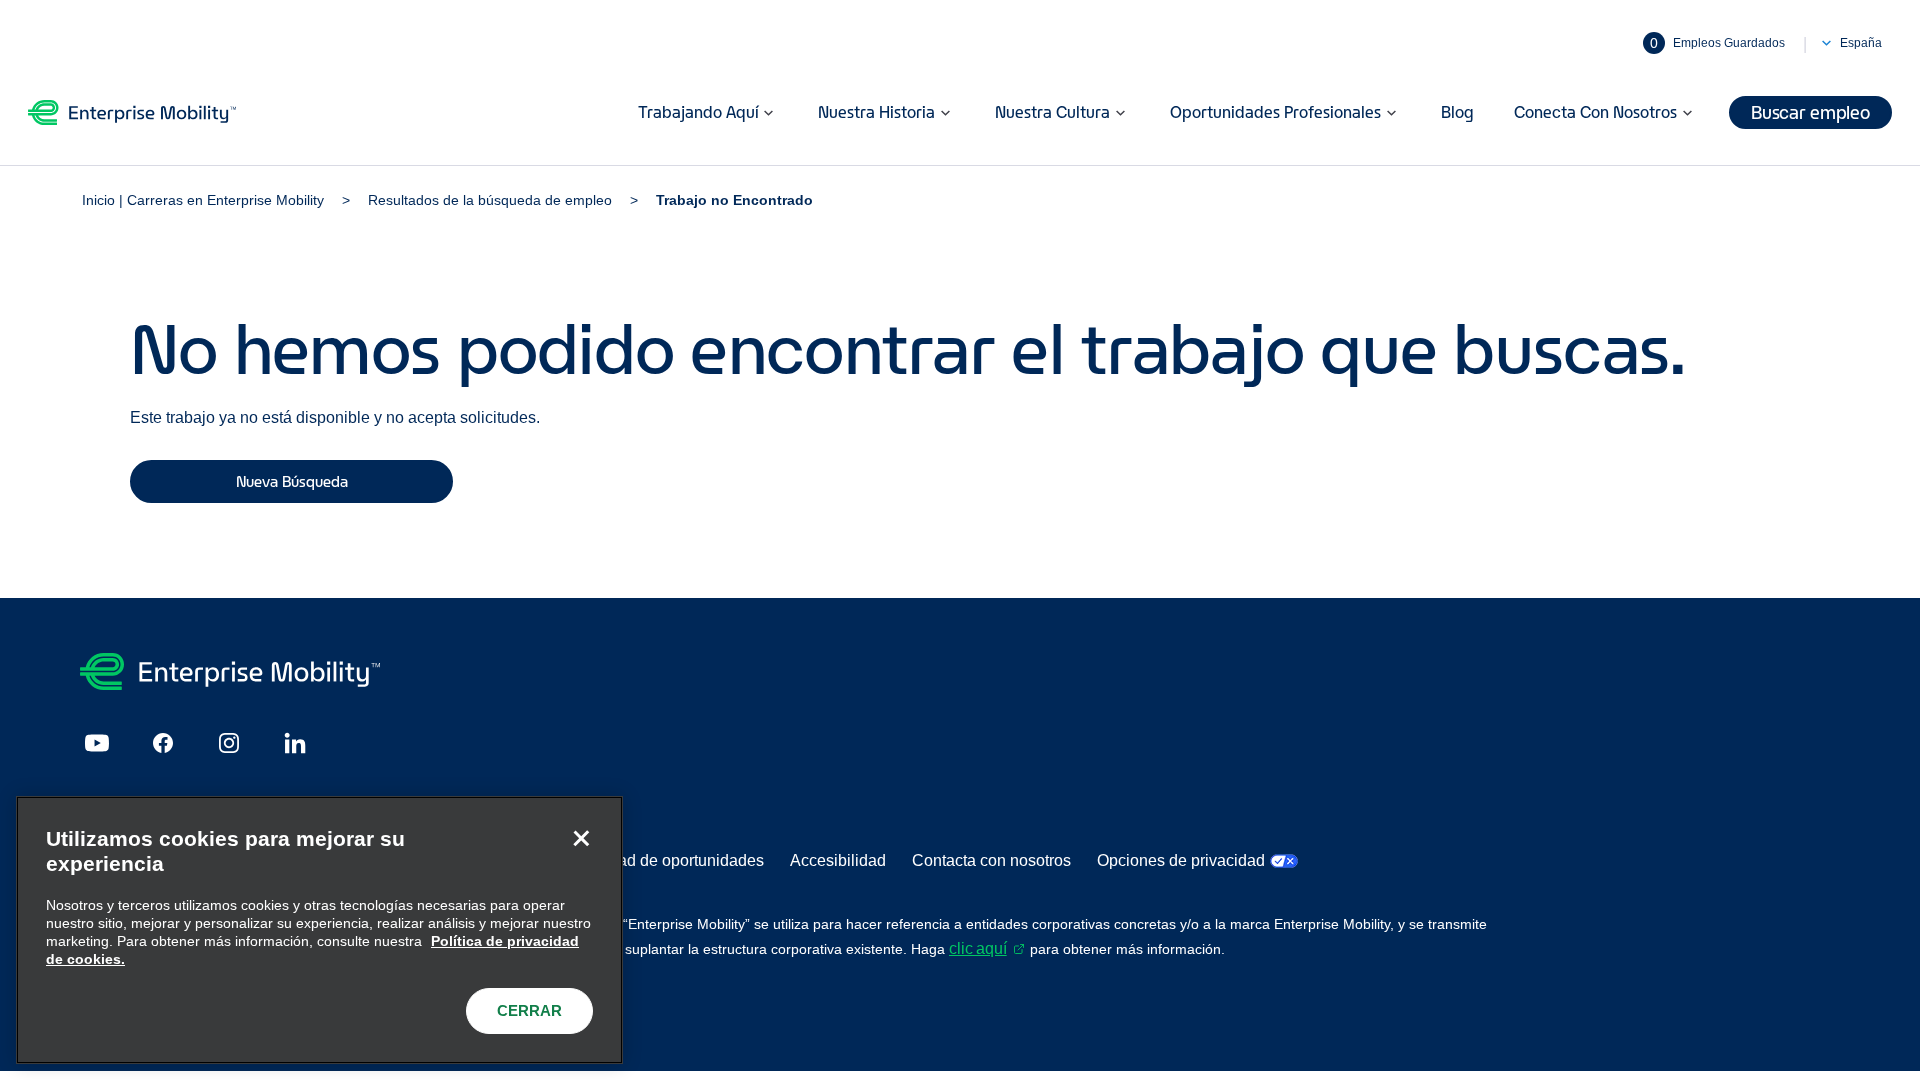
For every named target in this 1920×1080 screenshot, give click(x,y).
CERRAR (529, 1010)
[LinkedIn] (295, 743)
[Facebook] (163, 743)
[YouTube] (97, 743)
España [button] (1861, 43)
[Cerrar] (581, 838)
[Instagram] (229, 743)
